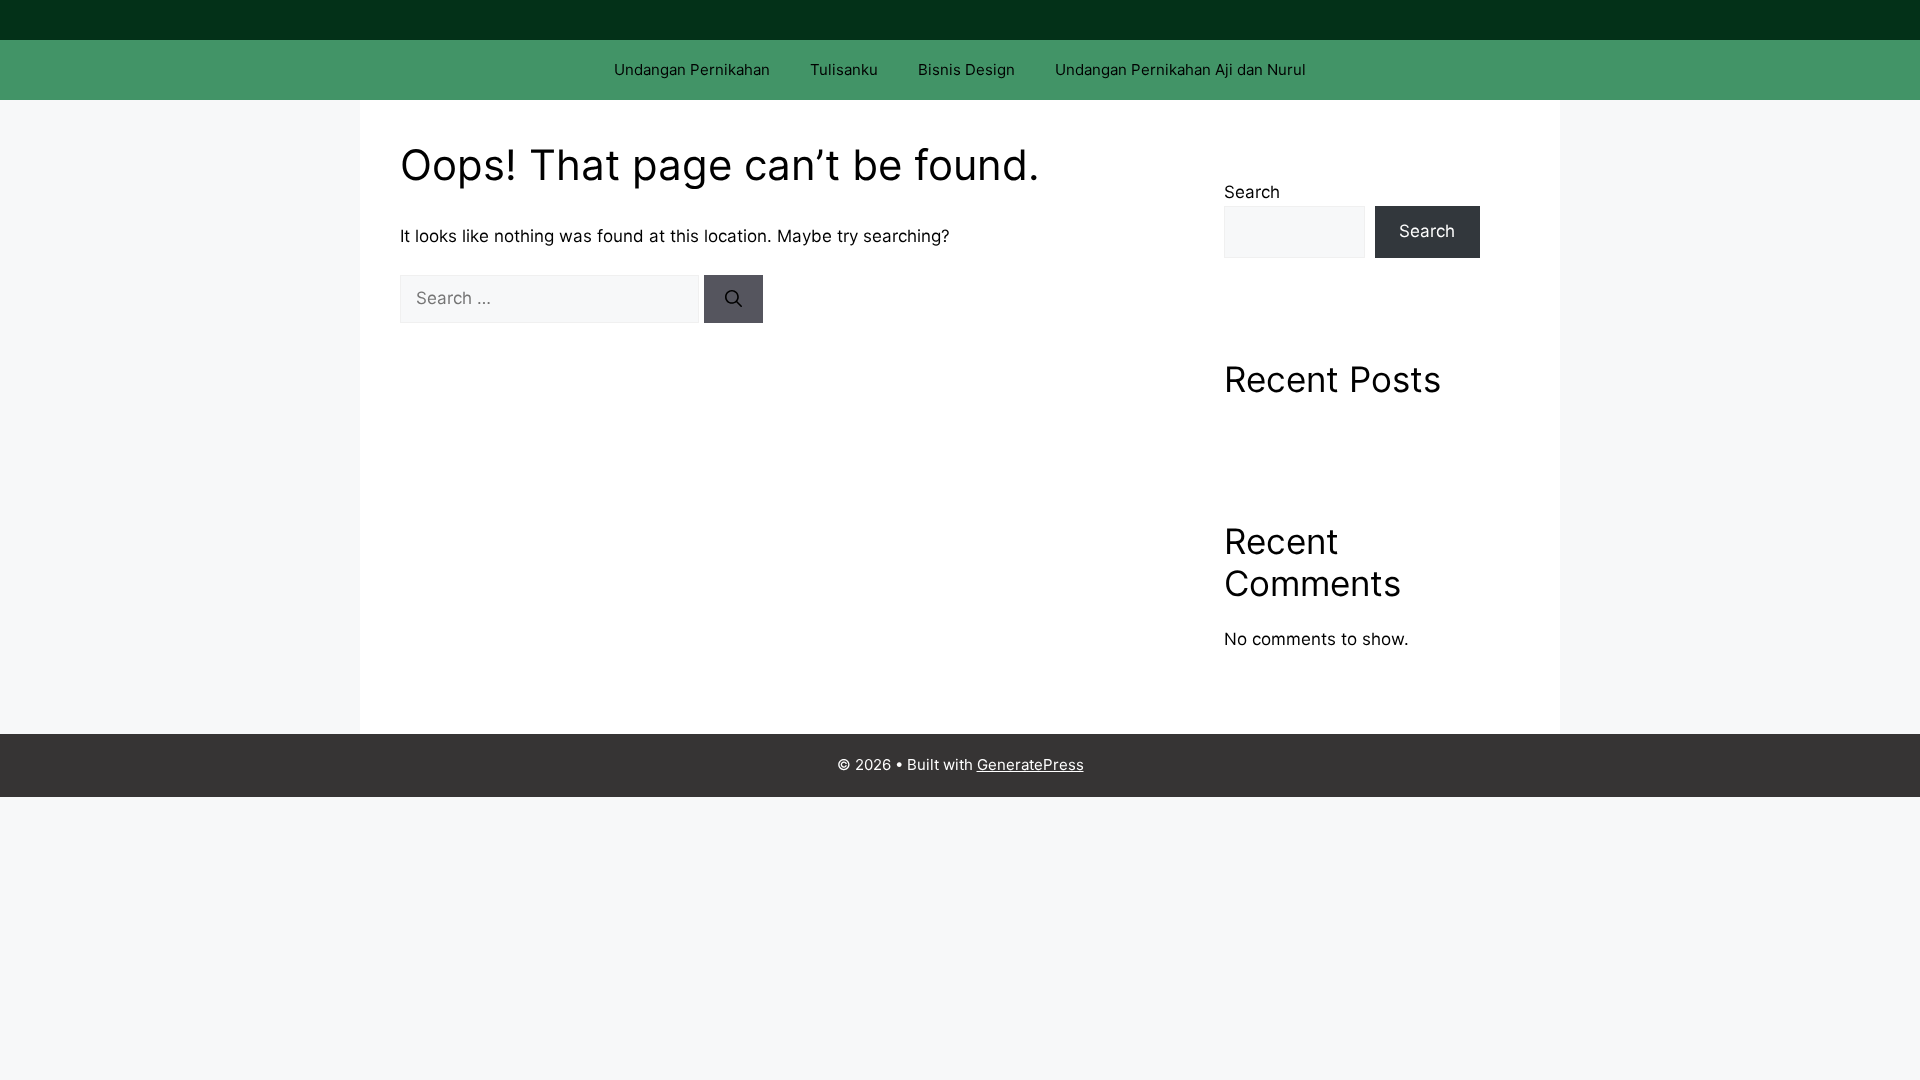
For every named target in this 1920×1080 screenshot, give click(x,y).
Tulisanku (844, 69)
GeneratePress (1030, 764)
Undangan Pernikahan (692, 69)
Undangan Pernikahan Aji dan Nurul (1180, 69)
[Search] (733, 299)
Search (1252, 192)
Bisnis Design (966, 69)
